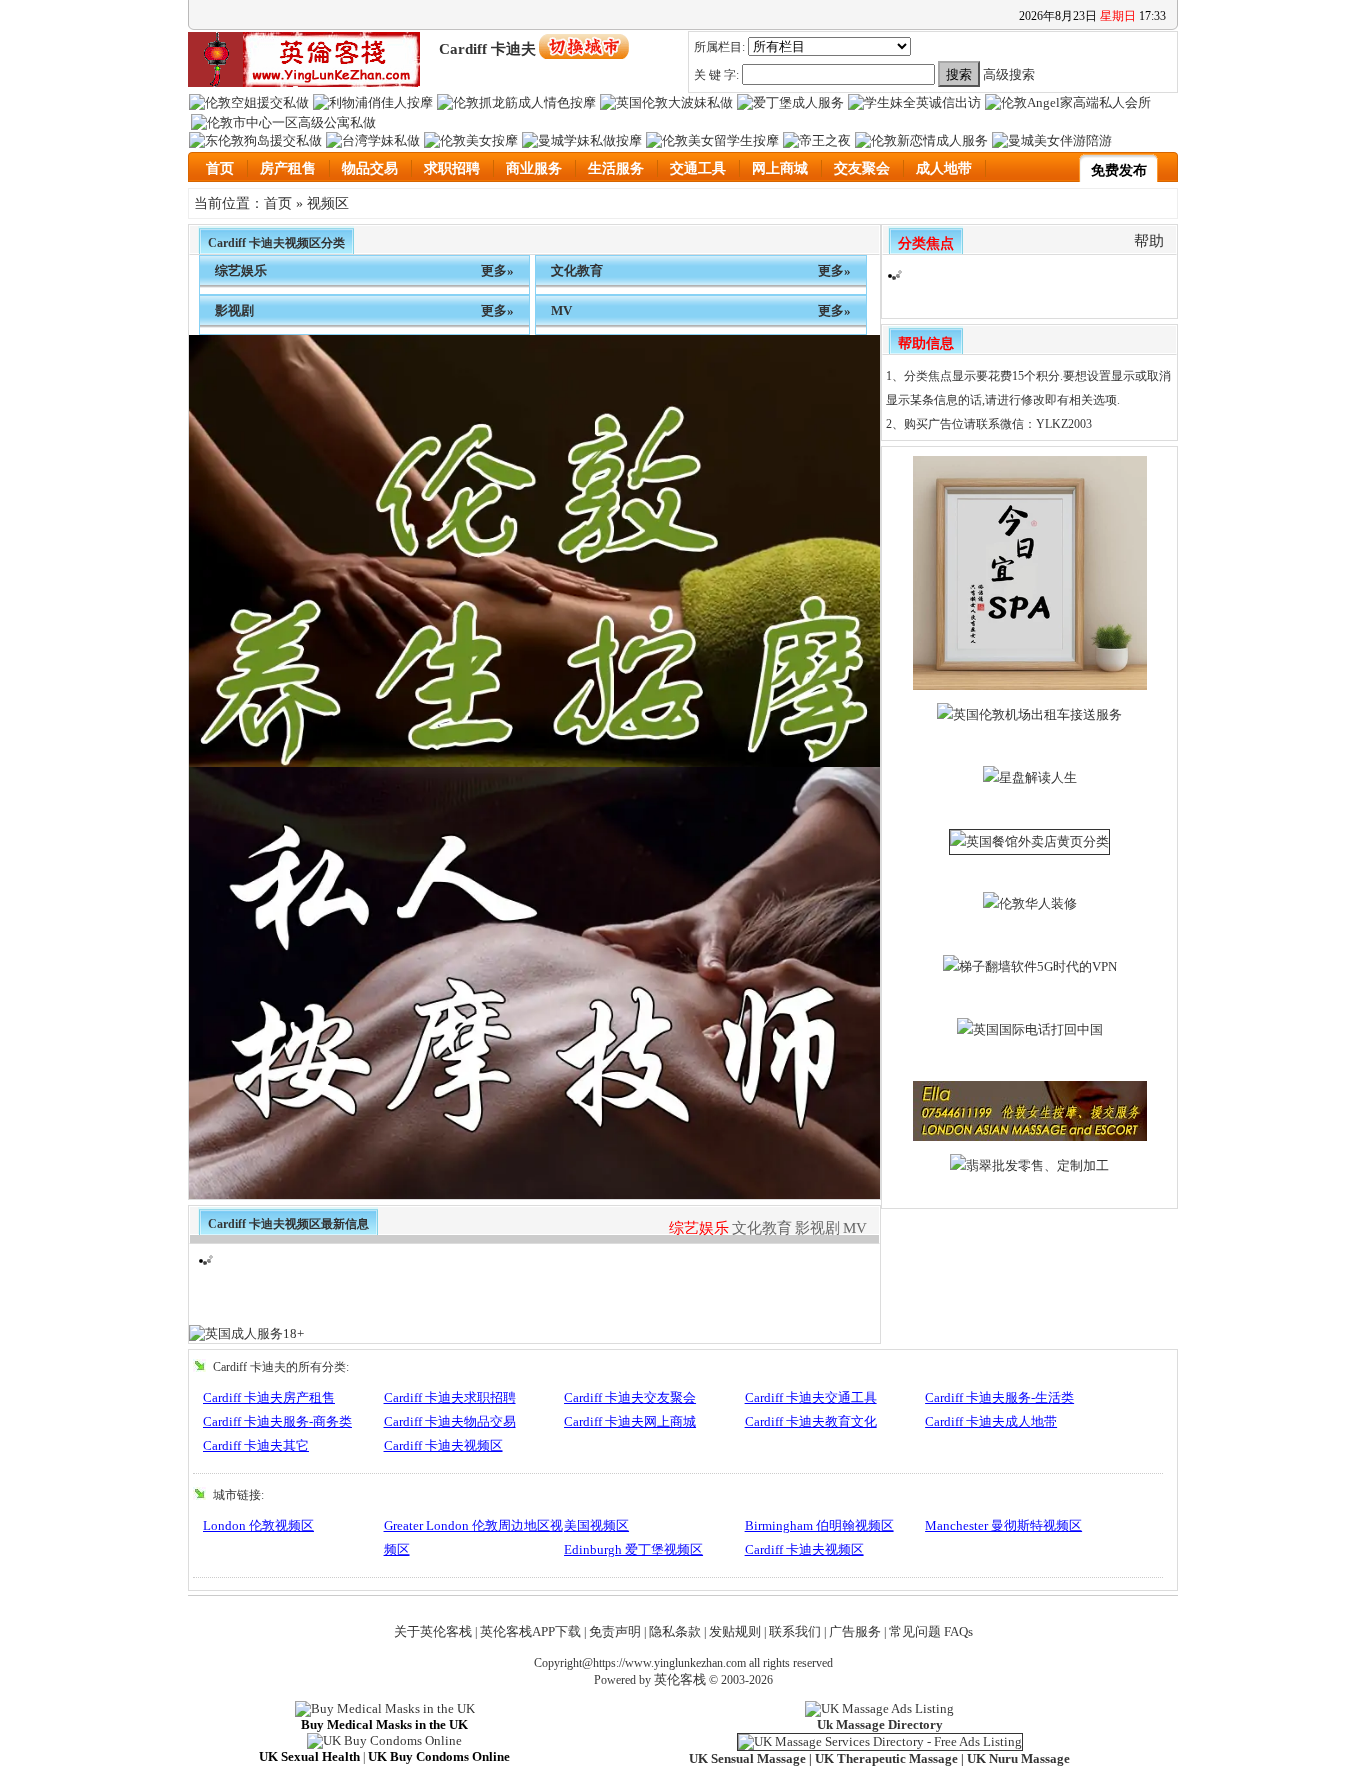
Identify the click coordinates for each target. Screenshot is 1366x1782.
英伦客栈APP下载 (530, 1631)
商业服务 (534, 168)
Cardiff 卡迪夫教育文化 (811, 1421)
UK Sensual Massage (747, 1758)
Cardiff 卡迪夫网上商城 (630, 1421)
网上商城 (780, 168)
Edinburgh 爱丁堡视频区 (633, 1549)
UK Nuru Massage (1018, 1758)
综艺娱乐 (241, 270)
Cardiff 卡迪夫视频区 (443, 1445)
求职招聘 (452, 168)
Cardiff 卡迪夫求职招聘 (450, 1397)
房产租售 (288, 168)
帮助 (1149, 241)
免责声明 (615, 1631)
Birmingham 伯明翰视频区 (819, 1525)
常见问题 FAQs (931, 1631)
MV (561, 310)
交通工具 (698, 168)
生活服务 (616, 168)
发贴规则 (735, 1631)
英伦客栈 (680, 1679)
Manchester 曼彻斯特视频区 (1003, 1525)
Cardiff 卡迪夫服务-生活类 (999, 1397)
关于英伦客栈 (433, 1631)
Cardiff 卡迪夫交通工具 (811, 1397)
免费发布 (1119, 170)
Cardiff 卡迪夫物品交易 (450, 1421)
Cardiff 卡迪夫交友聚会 (630, 1397)
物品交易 (370, 168)
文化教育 (577, 270)
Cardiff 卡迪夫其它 (256, 1445)
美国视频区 (596, 1525)
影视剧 (234, 310)
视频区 (328, 203)
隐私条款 (675, 1631)
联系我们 (795, 1631)
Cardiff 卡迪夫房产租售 (269, 1397)
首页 (220, 168)
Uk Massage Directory (880, 1724)
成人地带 (944, 168)
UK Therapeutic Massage (886, 1758)
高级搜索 (1009, 74)
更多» (497, 270)
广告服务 (855, 1631)
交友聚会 (862, 168)
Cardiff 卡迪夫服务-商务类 (277, 1421)
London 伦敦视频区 (258, 1525)
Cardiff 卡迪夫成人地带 (991, 1421)
